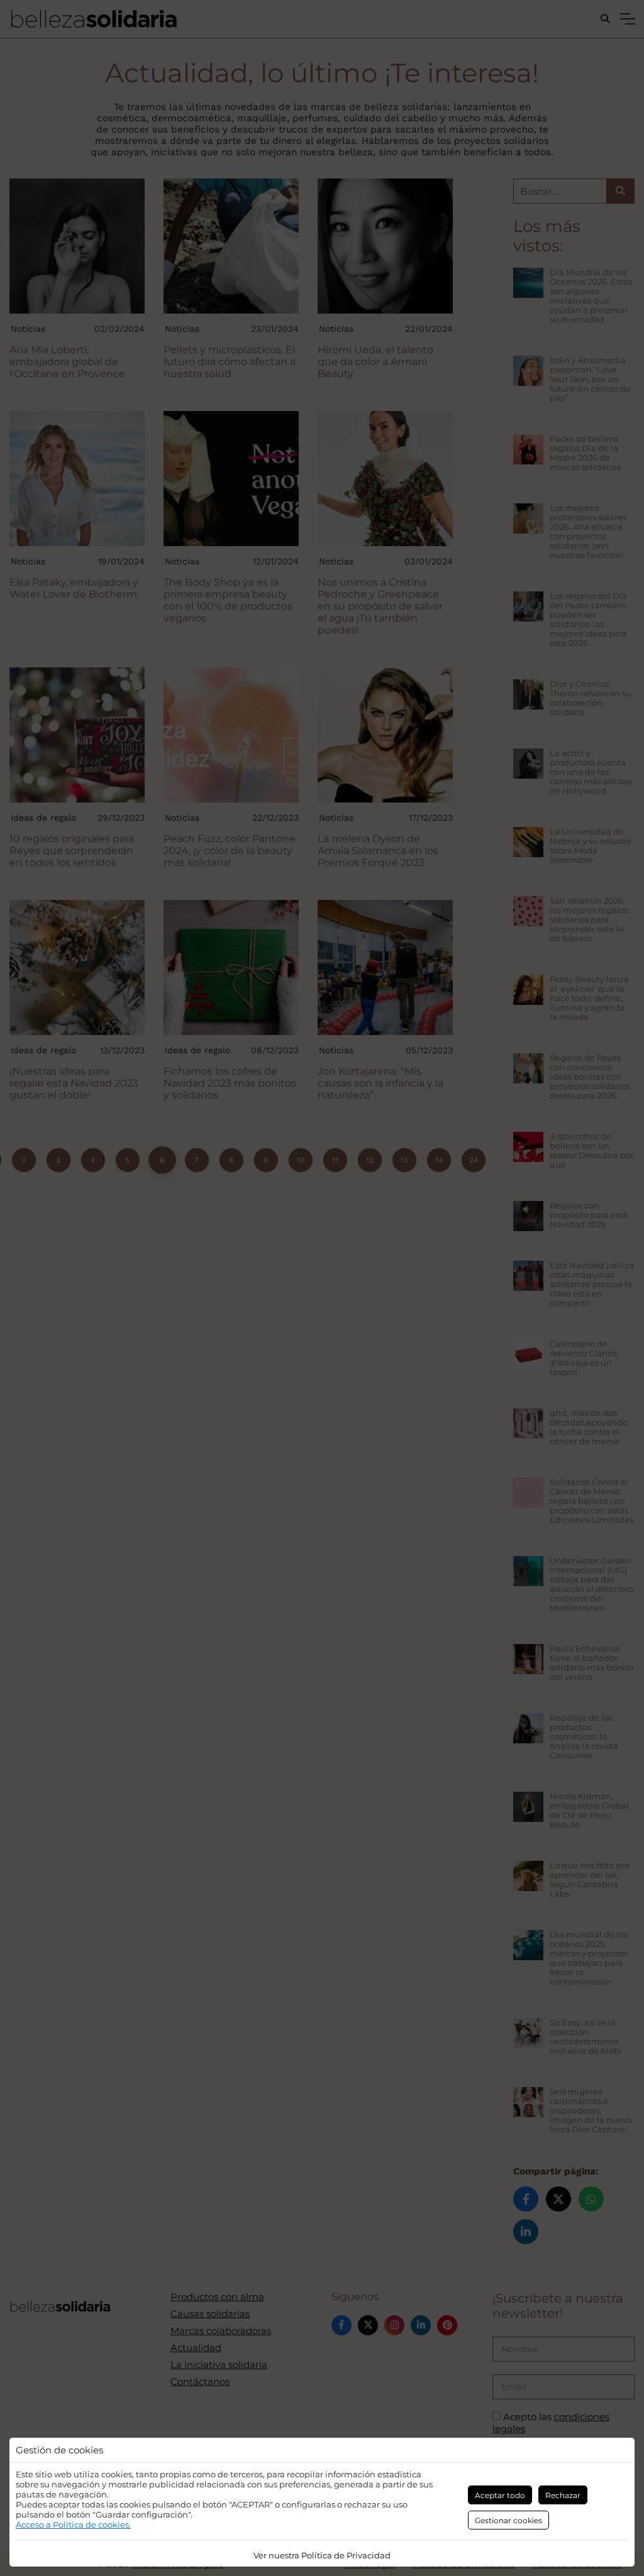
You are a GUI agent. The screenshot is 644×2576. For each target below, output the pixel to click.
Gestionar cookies (508, 2520)
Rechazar (563, 2495)
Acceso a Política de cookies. (73, 2524)
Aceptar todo (500, 2495)
